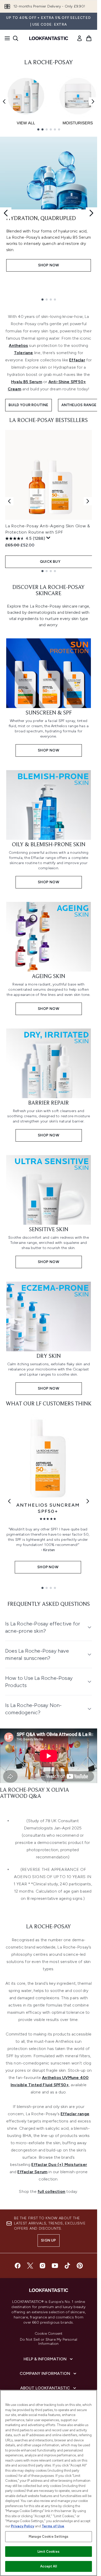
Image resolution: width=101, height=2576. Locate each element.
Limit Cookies (49, 2552)
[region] (49, 2483)
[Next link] (88, 1501)
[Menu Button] (6, 38)
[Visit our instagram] (42, 2266)
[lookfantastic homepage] (49, 38)
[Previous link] (9, 1501)
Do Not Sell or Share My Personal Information (49, 2342)
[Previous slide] (6, 213)
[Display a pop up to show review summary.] (48, 538)
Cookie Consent (49, 2334)
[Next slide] (91, 213)
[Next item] (93, 101)
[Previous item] (4, 101)
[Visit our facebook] (18, 2266)
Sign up (48, 2240)
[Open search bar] (16, 38)
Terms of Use (53, 2526)
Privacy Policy (23, 2526)
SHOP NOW (49, 265)
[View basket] (89, 38)
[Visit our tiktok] (67, 2266)
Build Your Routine (28, 405)
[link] (80, 38)
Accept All (48, 2566)
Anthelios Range (79, 405)
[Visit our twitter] (30, 2266)
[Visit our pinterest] (80, 2266)
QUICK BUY (50, 562)
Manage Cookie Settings (49, 2537)
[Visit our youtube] (55, 2266)
